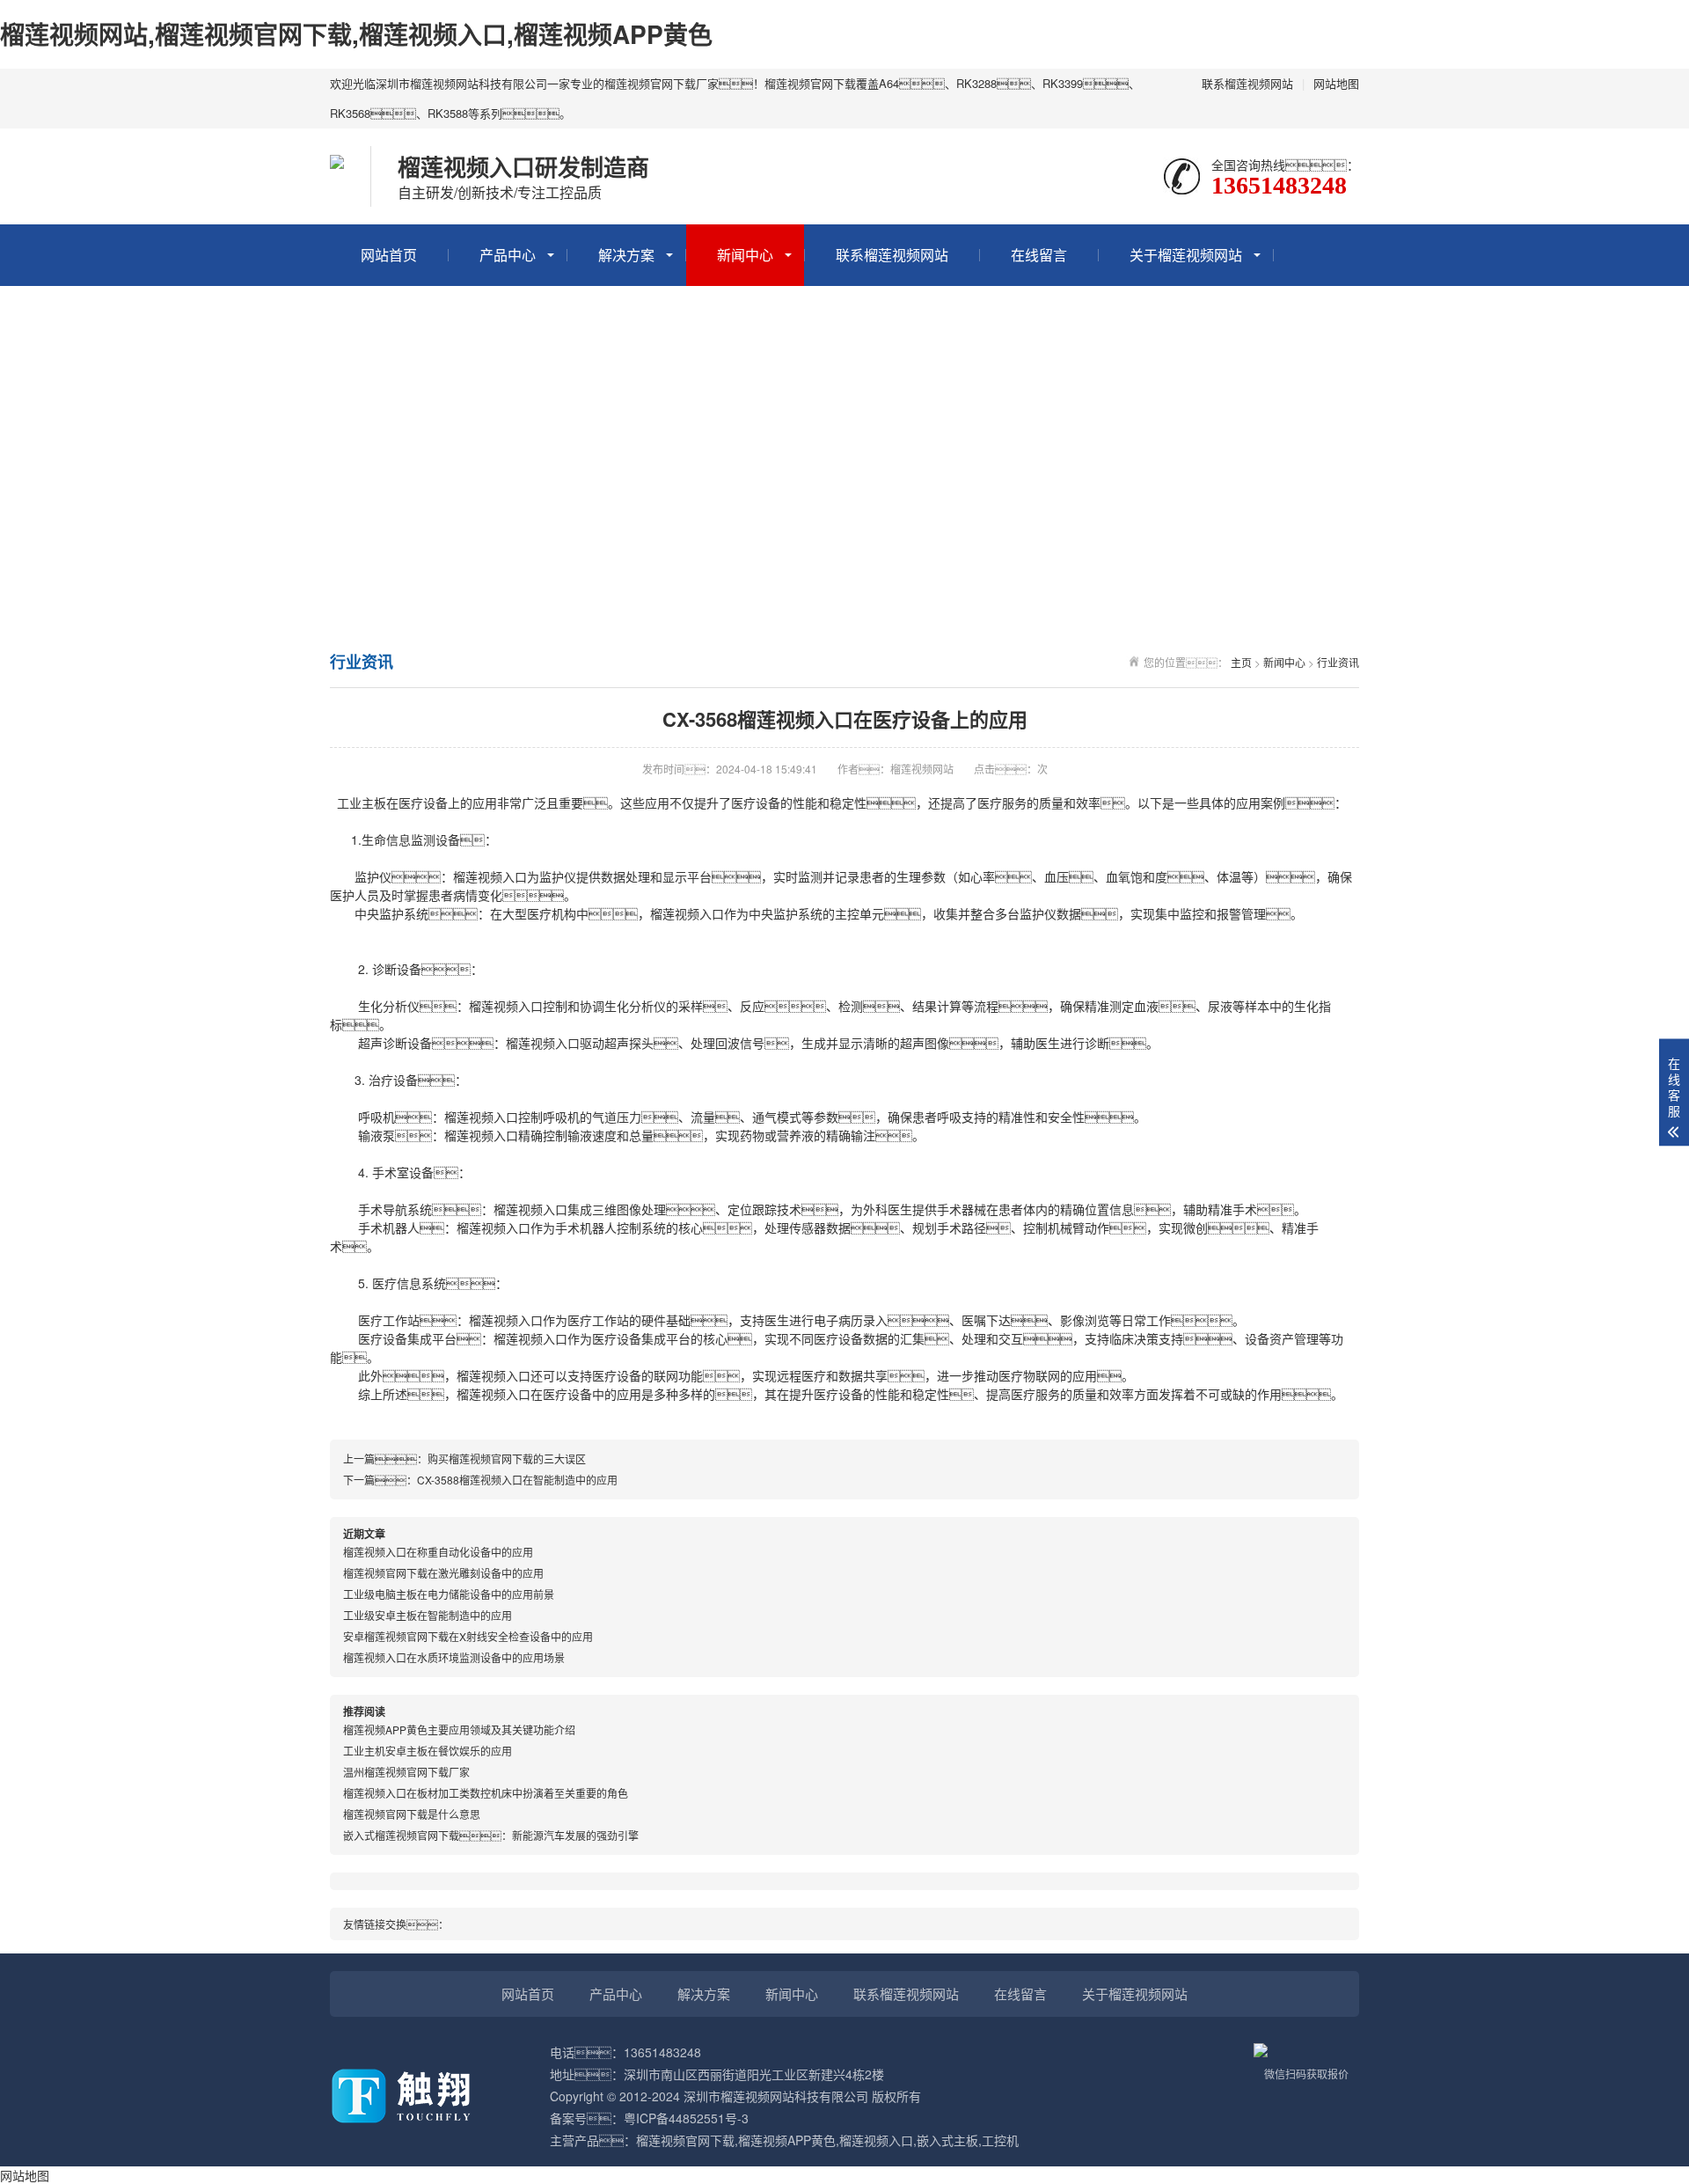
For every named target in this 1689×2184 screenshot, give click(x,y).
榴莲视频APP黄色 (787, 2140)
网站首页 (389, 255)
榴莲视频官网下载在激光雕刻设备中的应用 (443, 1573)
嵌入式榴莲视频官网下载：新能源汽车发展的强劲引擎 (491, 1835)
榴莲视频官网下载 (685, 2140)
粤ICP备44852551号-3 (686, 2118)
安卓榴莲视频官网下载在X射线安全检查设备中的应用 (468, 1636)
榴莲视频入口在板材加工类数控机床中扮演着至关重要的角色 (486, 1793)
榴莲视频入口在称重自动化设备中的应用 (438, 1552)
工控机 (1000, 2140)
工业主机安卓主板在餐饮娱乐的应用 (428, 1751)
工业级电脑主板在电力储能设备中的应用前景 (449, 1594)
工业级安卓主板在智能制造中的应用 (428, 1615)
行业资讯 (1338, 662)
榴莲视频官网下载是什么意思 (412, 1814)
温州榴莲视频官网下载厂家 (406, 1772)
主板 (374, 803)
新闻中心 (745, 255)
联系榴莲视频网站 (1247, 83)
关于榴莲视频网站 (1186, 255)
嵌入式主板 (947, 2140)
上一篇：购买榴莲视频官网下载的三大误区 (464, 1458)
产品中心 (508, 255)
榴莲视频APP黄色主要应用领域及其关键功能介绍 (459, 1730)
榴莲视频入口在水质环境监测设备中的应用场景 (454, 1657)
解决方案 (626, 255)
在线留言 (1039, 255)
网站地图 (1336, 83)
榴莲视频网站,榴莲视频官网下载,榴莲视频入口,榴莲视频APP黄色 (356, 34)
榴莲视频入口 (490, 876)
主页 (1241, 662)
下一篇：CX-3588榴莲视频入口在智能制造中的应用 (480, 1480)
